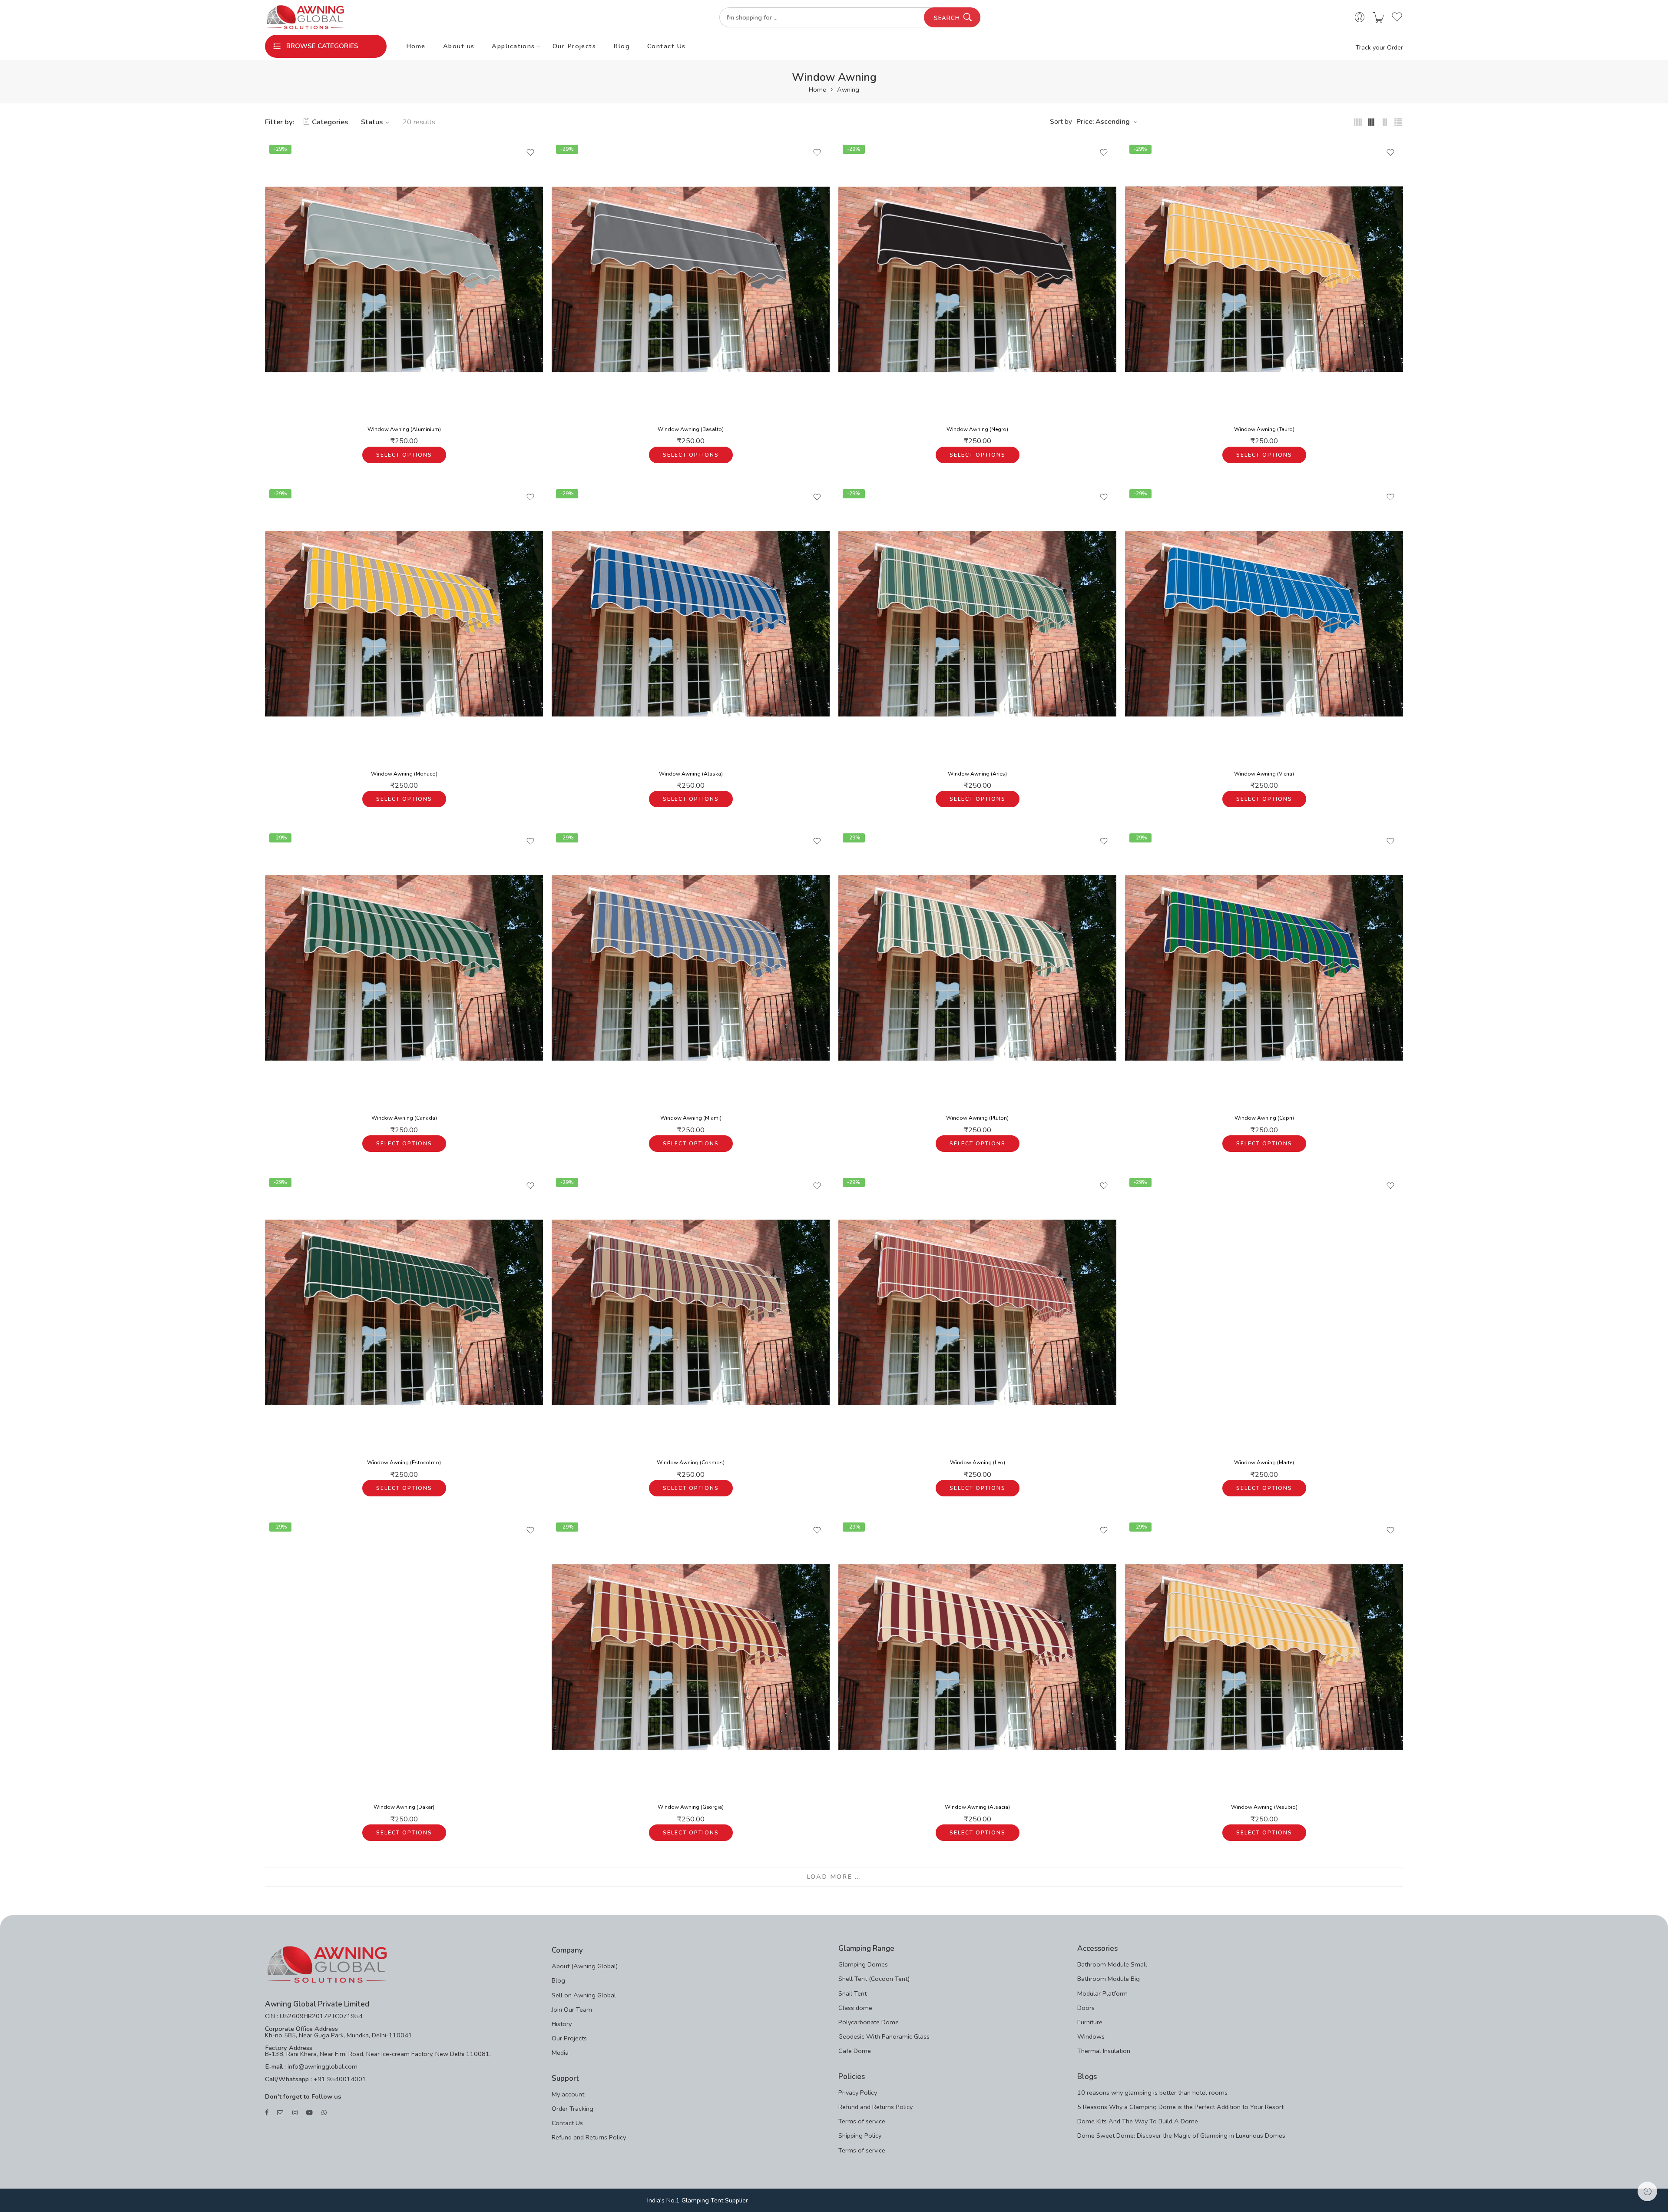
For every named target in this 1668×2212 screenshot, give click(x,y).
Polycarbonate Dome (869, 2022)
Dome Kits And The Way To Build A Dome (1138, 2121)
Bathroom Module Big (1109, 1979)
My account (568, 2094)
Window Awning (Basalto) (691, 429)
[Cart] (1378, 18)
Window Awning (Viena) (1264, 774)
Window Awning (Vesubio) (1264, 1807)
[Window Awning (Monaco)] (404, 624)
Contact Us (667, 46)
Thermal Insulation (1104, 2051)
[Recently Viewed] (1647, 2191)
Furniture (1090, 2022)
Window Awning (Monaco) (404, 774)
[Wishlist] (530, 153)
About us (459, 46)
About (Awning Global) (585, 1966)
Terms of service (862, 2121)
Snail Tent (852, 1993)
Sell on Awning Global (584, 1995)
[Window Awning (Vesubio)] (1264, 1657)
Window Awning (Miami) (691, 1118)
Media (560, 2053)
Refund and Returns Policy (589, 2137)
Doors (1086, 2008)
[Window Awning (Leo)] (977, 1313)
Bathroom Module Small (1112, 1964)
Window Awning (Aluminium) (404, 429)
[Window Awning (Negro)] (977, 279)
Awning (848, 90)
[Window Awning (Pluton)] (977, 968)
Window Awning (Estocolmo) (404, 1463)
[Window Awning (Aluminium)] (404, 279)
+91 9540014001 (339, 2079)
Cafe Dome (855, 2051)
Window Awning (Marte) (1264, 1463)
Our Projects (574, 46)
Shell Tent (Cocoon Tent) (874, 1979)
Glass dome (855, 2008)
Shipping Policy (860, 2136)
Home (416, 46)
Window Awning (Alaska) (691, 774)
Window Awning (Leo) (978, 1463)
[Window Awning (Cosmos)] (691, 1313)
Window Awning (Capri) (1264, 1118)
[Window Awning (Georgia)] (691, 1657)
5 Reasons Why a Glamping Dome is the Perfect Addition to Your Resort (1180, 2107)
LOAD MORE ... (834, 1877)
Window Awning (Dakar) (404, 1807)
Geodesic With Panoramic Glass (884, 2036)
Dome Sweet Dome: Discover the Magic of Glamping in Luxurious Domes (1181, 2136)
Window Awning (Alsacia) (977, 1807)
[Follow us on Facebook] (267, 2113)
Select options (404, 455)
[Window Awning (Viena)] (1264, 624)
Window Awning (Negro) (977, 429)
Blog (622, 46)
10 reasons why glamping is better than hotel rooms (1152, 2093)
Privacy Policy (858, 2093)
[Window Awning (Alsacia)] (977, 1657)
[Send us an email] (280, 2113)
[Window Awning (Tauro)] (1264, 279)
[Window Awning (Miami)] (691, 968)
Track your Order (1379, 47)
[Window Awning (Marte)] (1264, 1313)
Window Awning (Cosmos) (691, 1463)
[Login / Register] (1360, 18)
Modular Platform (1102, 1993)
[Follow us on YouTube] (309, 2113)
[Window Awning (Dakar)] (404, 1657)
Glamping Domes (863, 1964)
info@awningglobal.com (322, 2066)
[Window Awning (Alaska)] (691, 624)
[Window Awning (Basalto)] (691, 279)
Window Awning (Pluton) (977, 1118)
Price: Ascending (1103, 122)
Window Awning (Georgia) (691, 1807)
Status (372, 122)
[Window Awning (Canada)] (404, 968)
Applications (513, 46)
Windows (1091, 2036)
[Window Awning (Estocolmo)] (404, 1313)
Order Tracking (573, 2109)
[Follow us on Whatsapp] (324, 2113)
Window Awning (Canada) (404, 1118)
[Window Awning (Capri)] (1264, 968)
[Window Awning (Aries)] (977, 624)
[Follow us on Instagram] (295, 2113)
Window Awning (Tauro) (1264, 429)
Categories (330, 122)
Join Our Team (572, 2010)
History (562, 2024)
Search (947, 18)
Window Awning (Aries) (977, 774)
